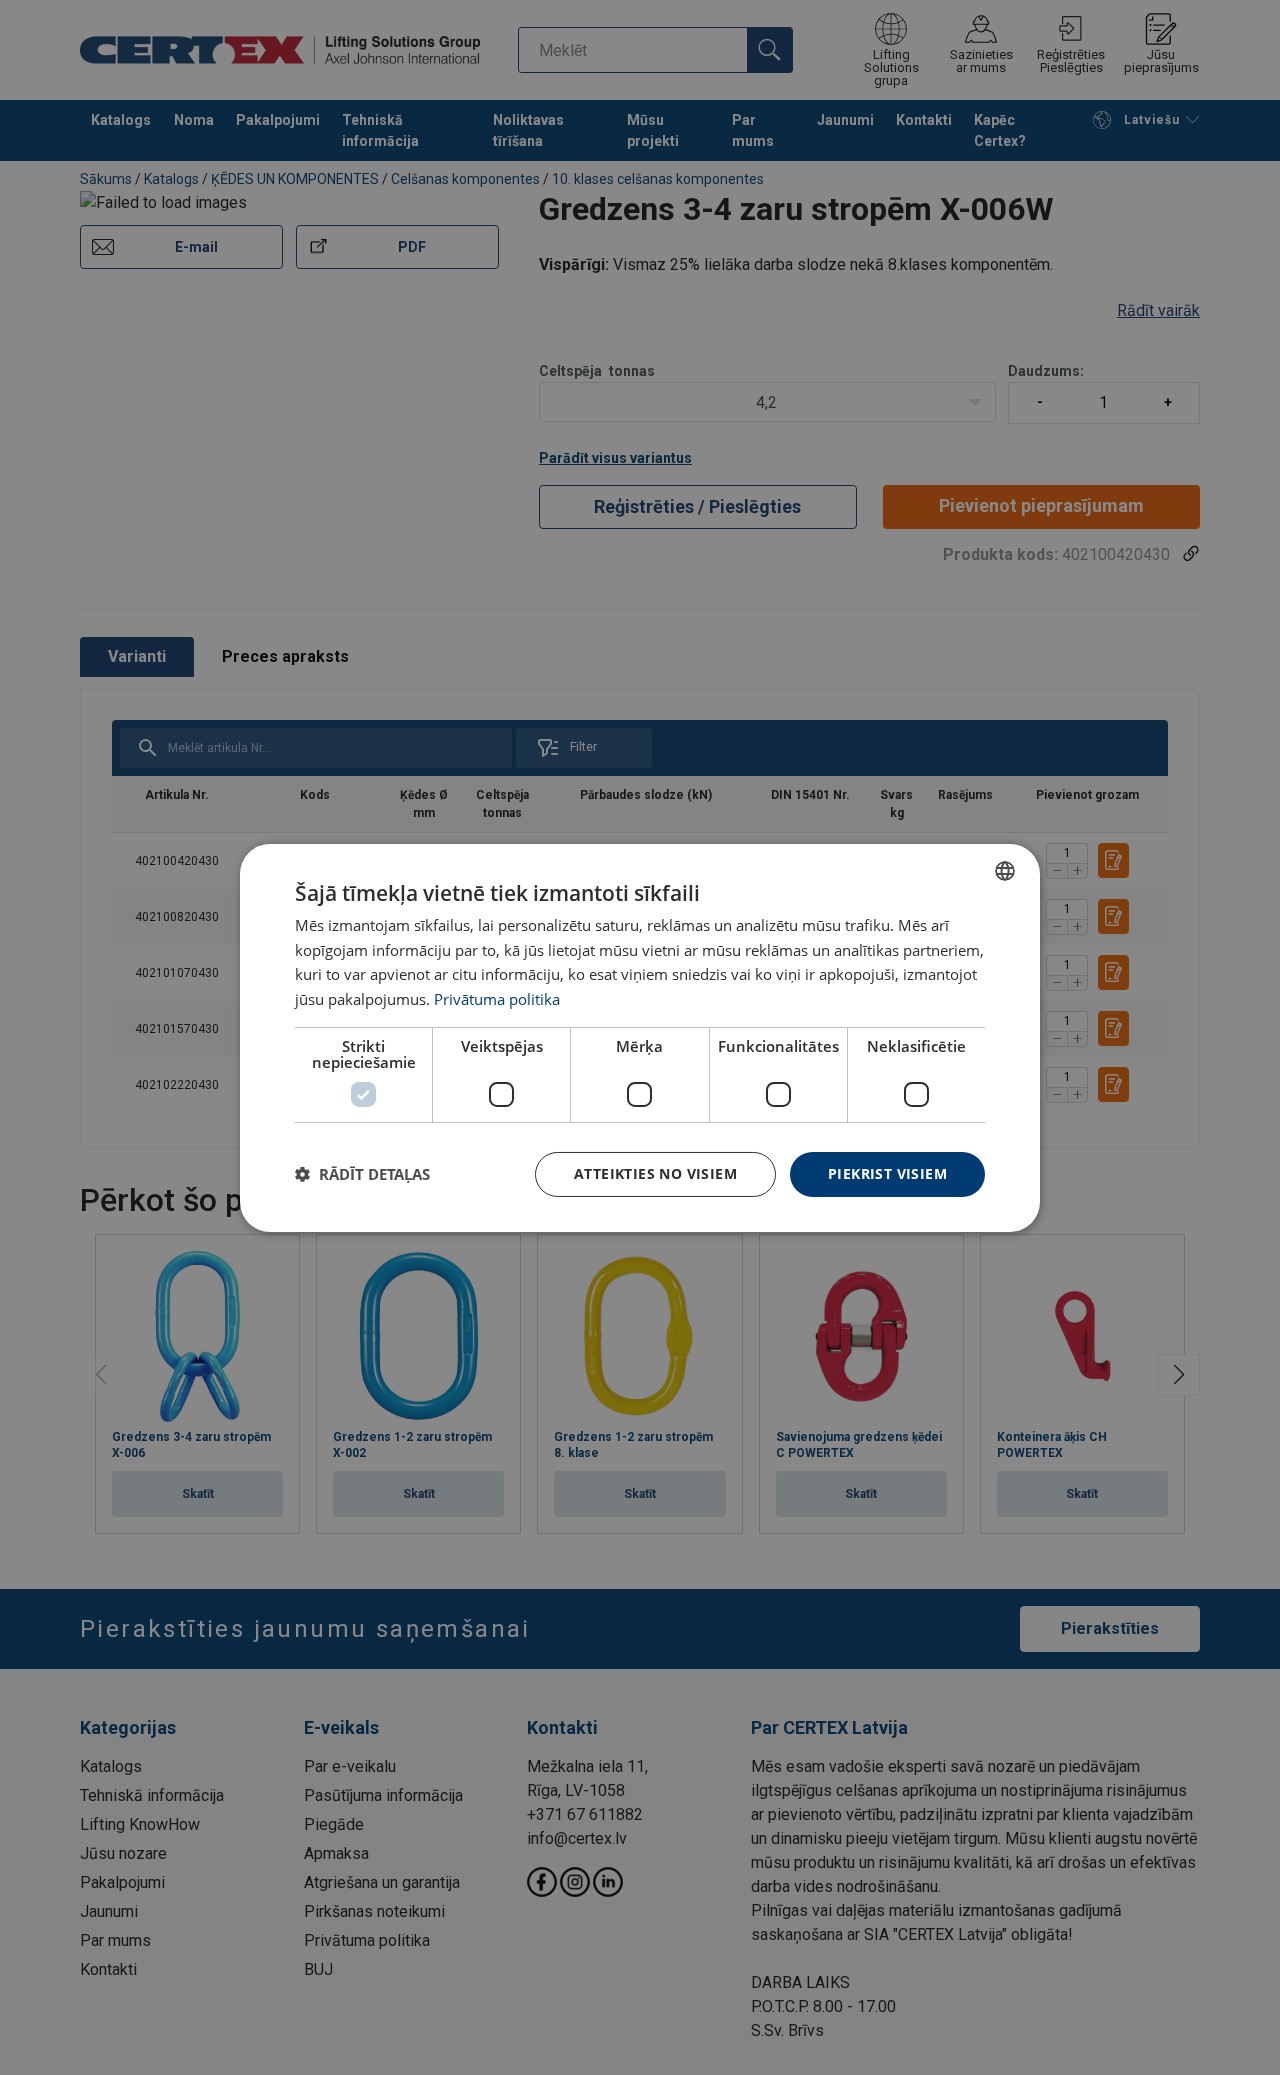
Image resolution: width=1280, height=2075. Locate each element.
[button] (362, 1174)
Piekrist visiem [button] (887, 1173)
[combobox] (1005, 870)
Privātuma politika (497, 999)
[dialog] (640, 1037)
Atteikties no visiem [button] (655, 1173)
